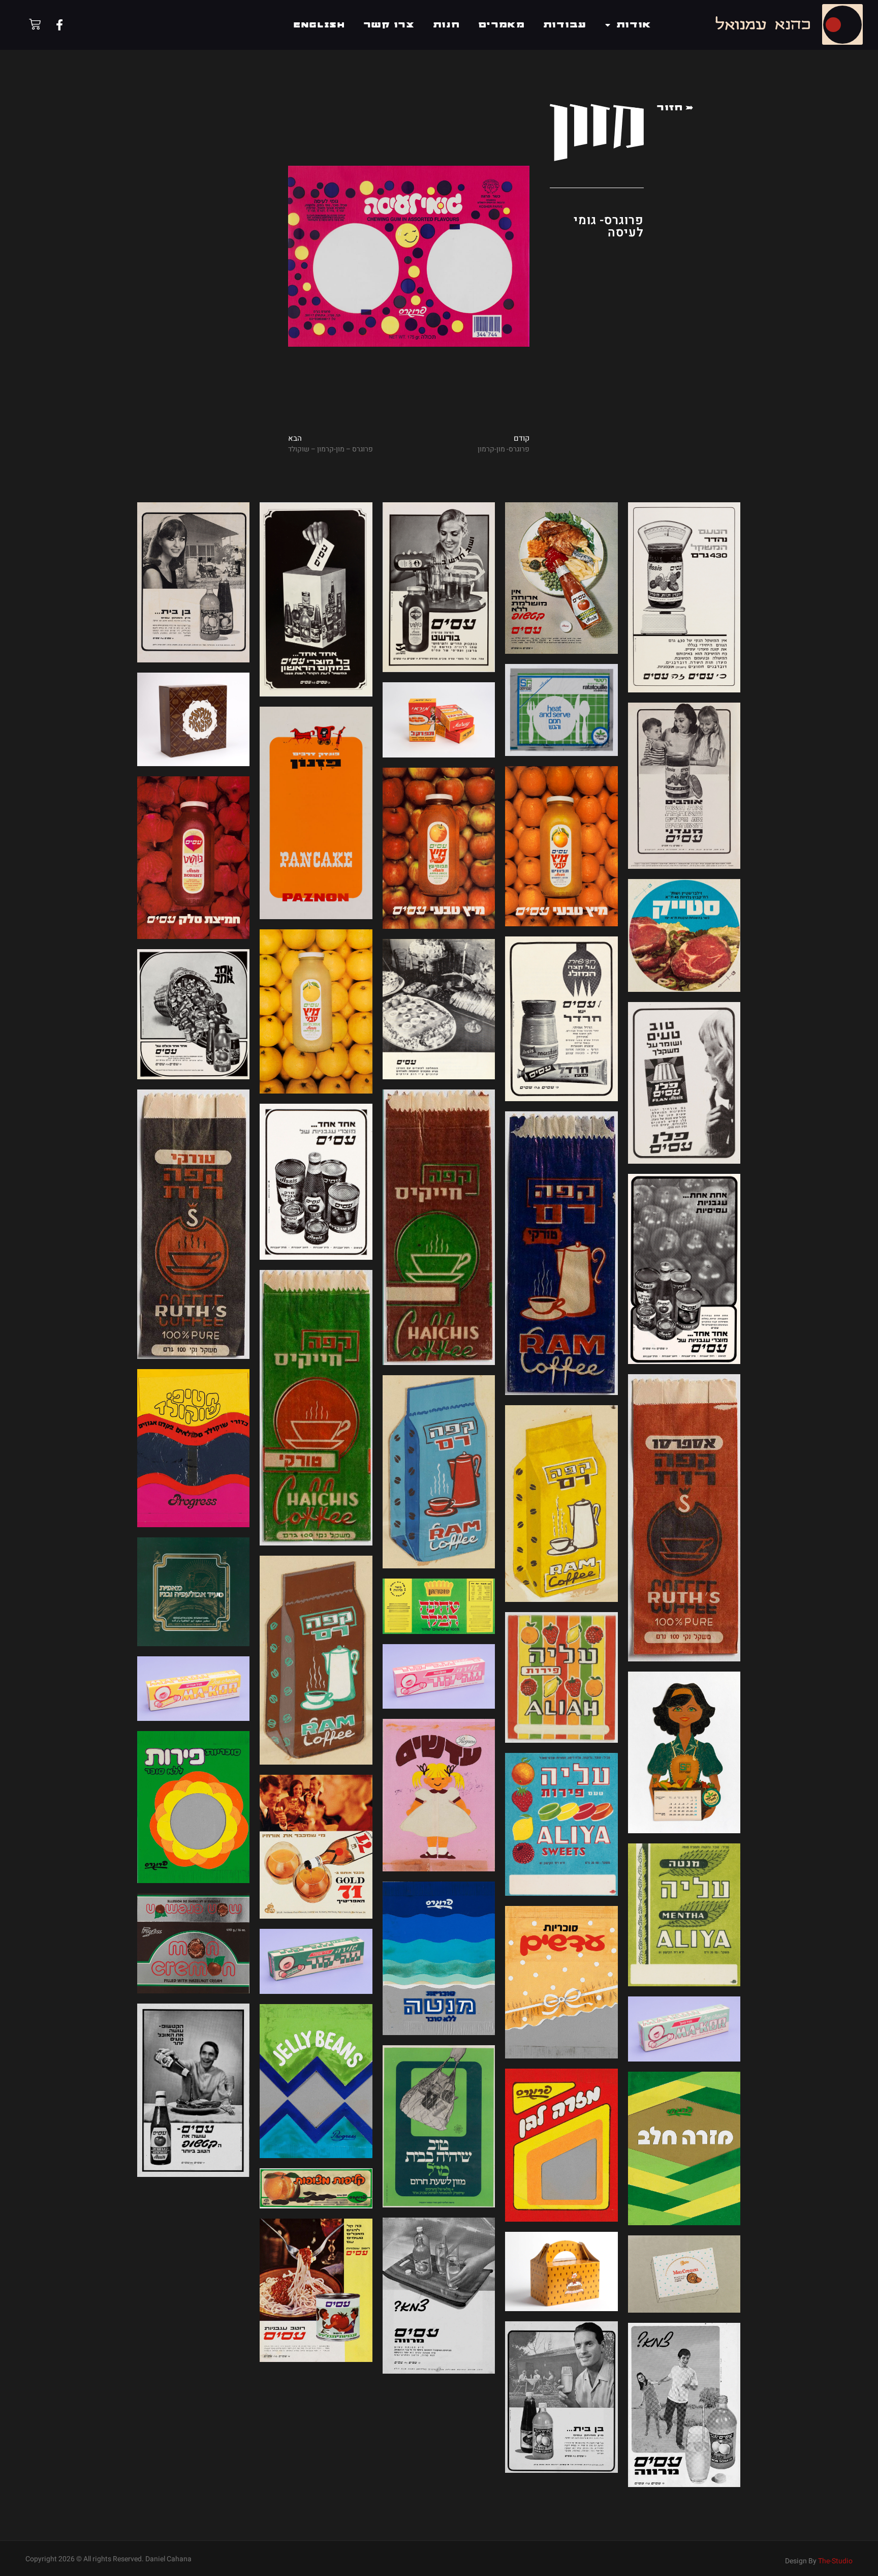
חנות (447, 25)
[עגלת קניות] (35, 24)
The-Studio (835, 2561)
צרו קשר (389, 25)
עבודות (565, 25)
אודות (635, 25)
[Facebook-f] (59, 25)
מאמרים (502, 25)
